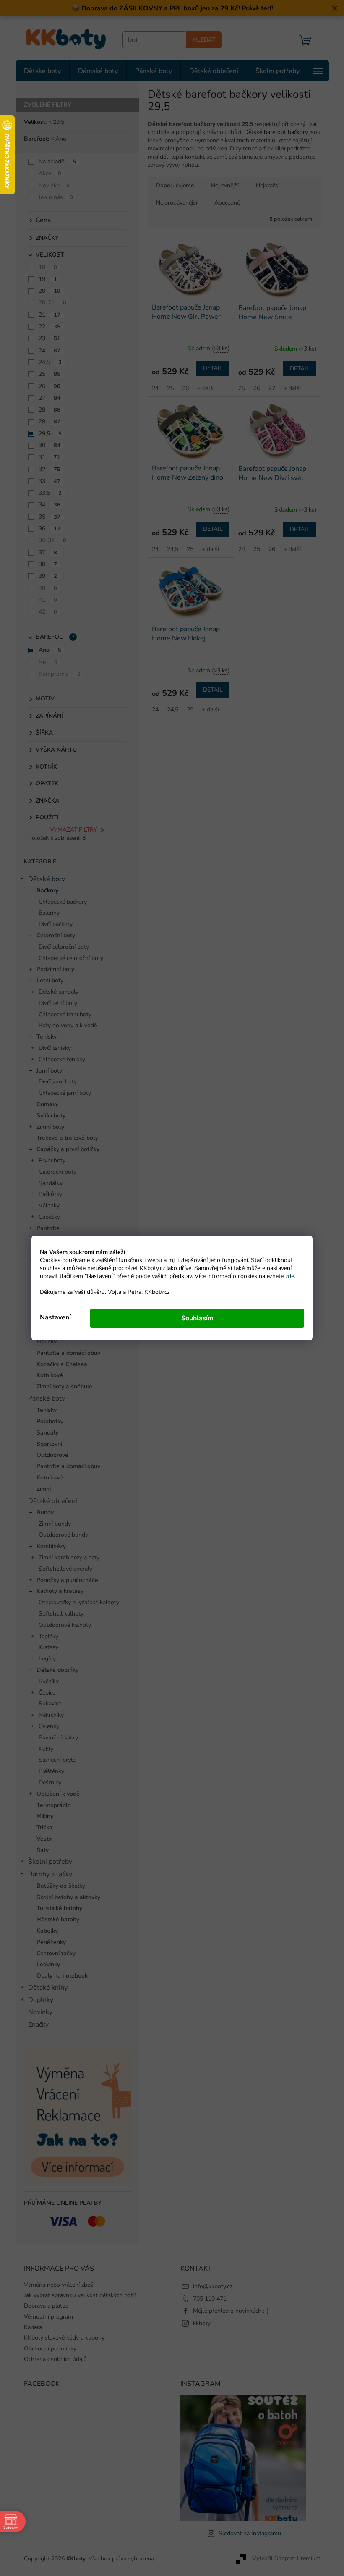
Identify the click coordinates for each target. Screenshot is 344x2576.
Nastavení (52, 1317)
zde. (287, 1276)
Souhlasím (194, 1318)
